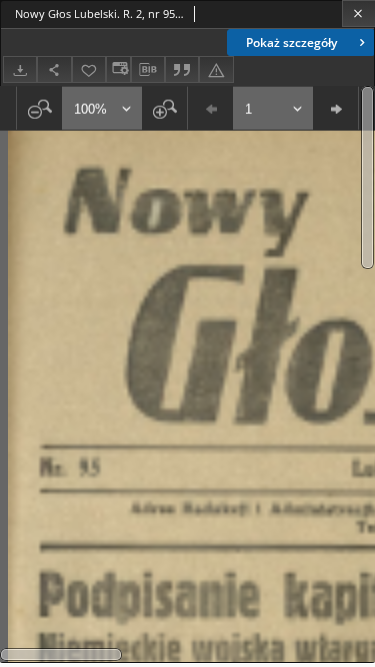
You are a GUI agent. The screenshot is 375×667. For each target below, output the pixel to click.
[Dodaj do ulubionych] (89, 69)
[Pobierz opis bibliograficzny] (148, 70)
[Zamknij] (358, 13)
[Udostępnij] (54, 69)
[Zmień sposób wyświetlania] (118, 69)
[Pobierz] (20, 69)
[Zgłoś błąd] (216, 69)
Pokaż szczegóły (291, 42)
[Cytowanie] (182, 69)
